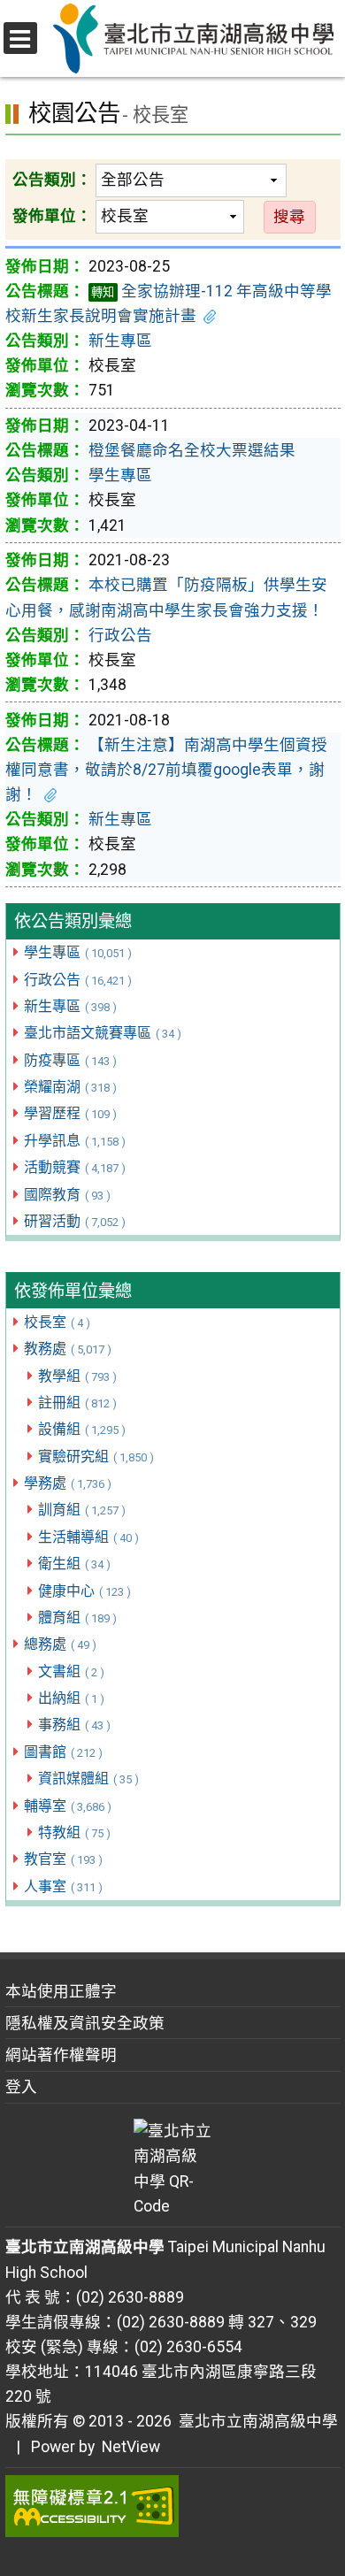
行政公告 (78, 980)
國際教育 (67, 1195)
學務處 (68, 1483)
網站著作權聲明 (61, 2055)
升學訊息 (75, 1141)
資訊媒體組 (88, 1779)
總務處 (60, 1644)
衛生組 (74, 1564)
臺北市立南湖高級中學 (255, 2421)
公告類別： (52, 180)
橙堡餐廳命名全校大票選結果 (192, 450)
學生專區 (78, 952)
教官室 (63, 1859)
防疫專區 (70, 1060)
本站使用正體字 (61, 1991)
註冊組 (77, 1403)
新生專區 (70, 1006)
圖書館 (63, 1752)
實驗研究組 (96, 1457)
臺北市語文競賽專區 (103, 1033)
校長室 (57, 1322)
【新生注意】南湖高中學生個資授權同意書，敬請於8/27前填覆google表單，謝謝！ (166, 770)
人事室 (63, 1886)
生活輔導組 (88, 1537)
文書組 (71, 1671)
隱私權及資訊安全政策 (85, 2023)
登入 (21, 2087)
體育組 (77, 1618)
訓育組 (82, 1510)
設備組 (82, 1429)
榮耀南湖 (70, 1087)
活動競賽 (75, 1167)
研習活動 (75, 1221)
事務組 (74, 1725)
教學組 (77, 1376)
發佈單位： (52, 216)
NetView (131, 2447)
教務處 (68, 1349)
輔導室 (68, 1806)
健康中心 (84, 1591)
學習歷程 (70, 1113)
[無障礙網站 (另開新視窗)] (173, 2506)
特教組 (74, 1832)
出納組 (71, 1698)
